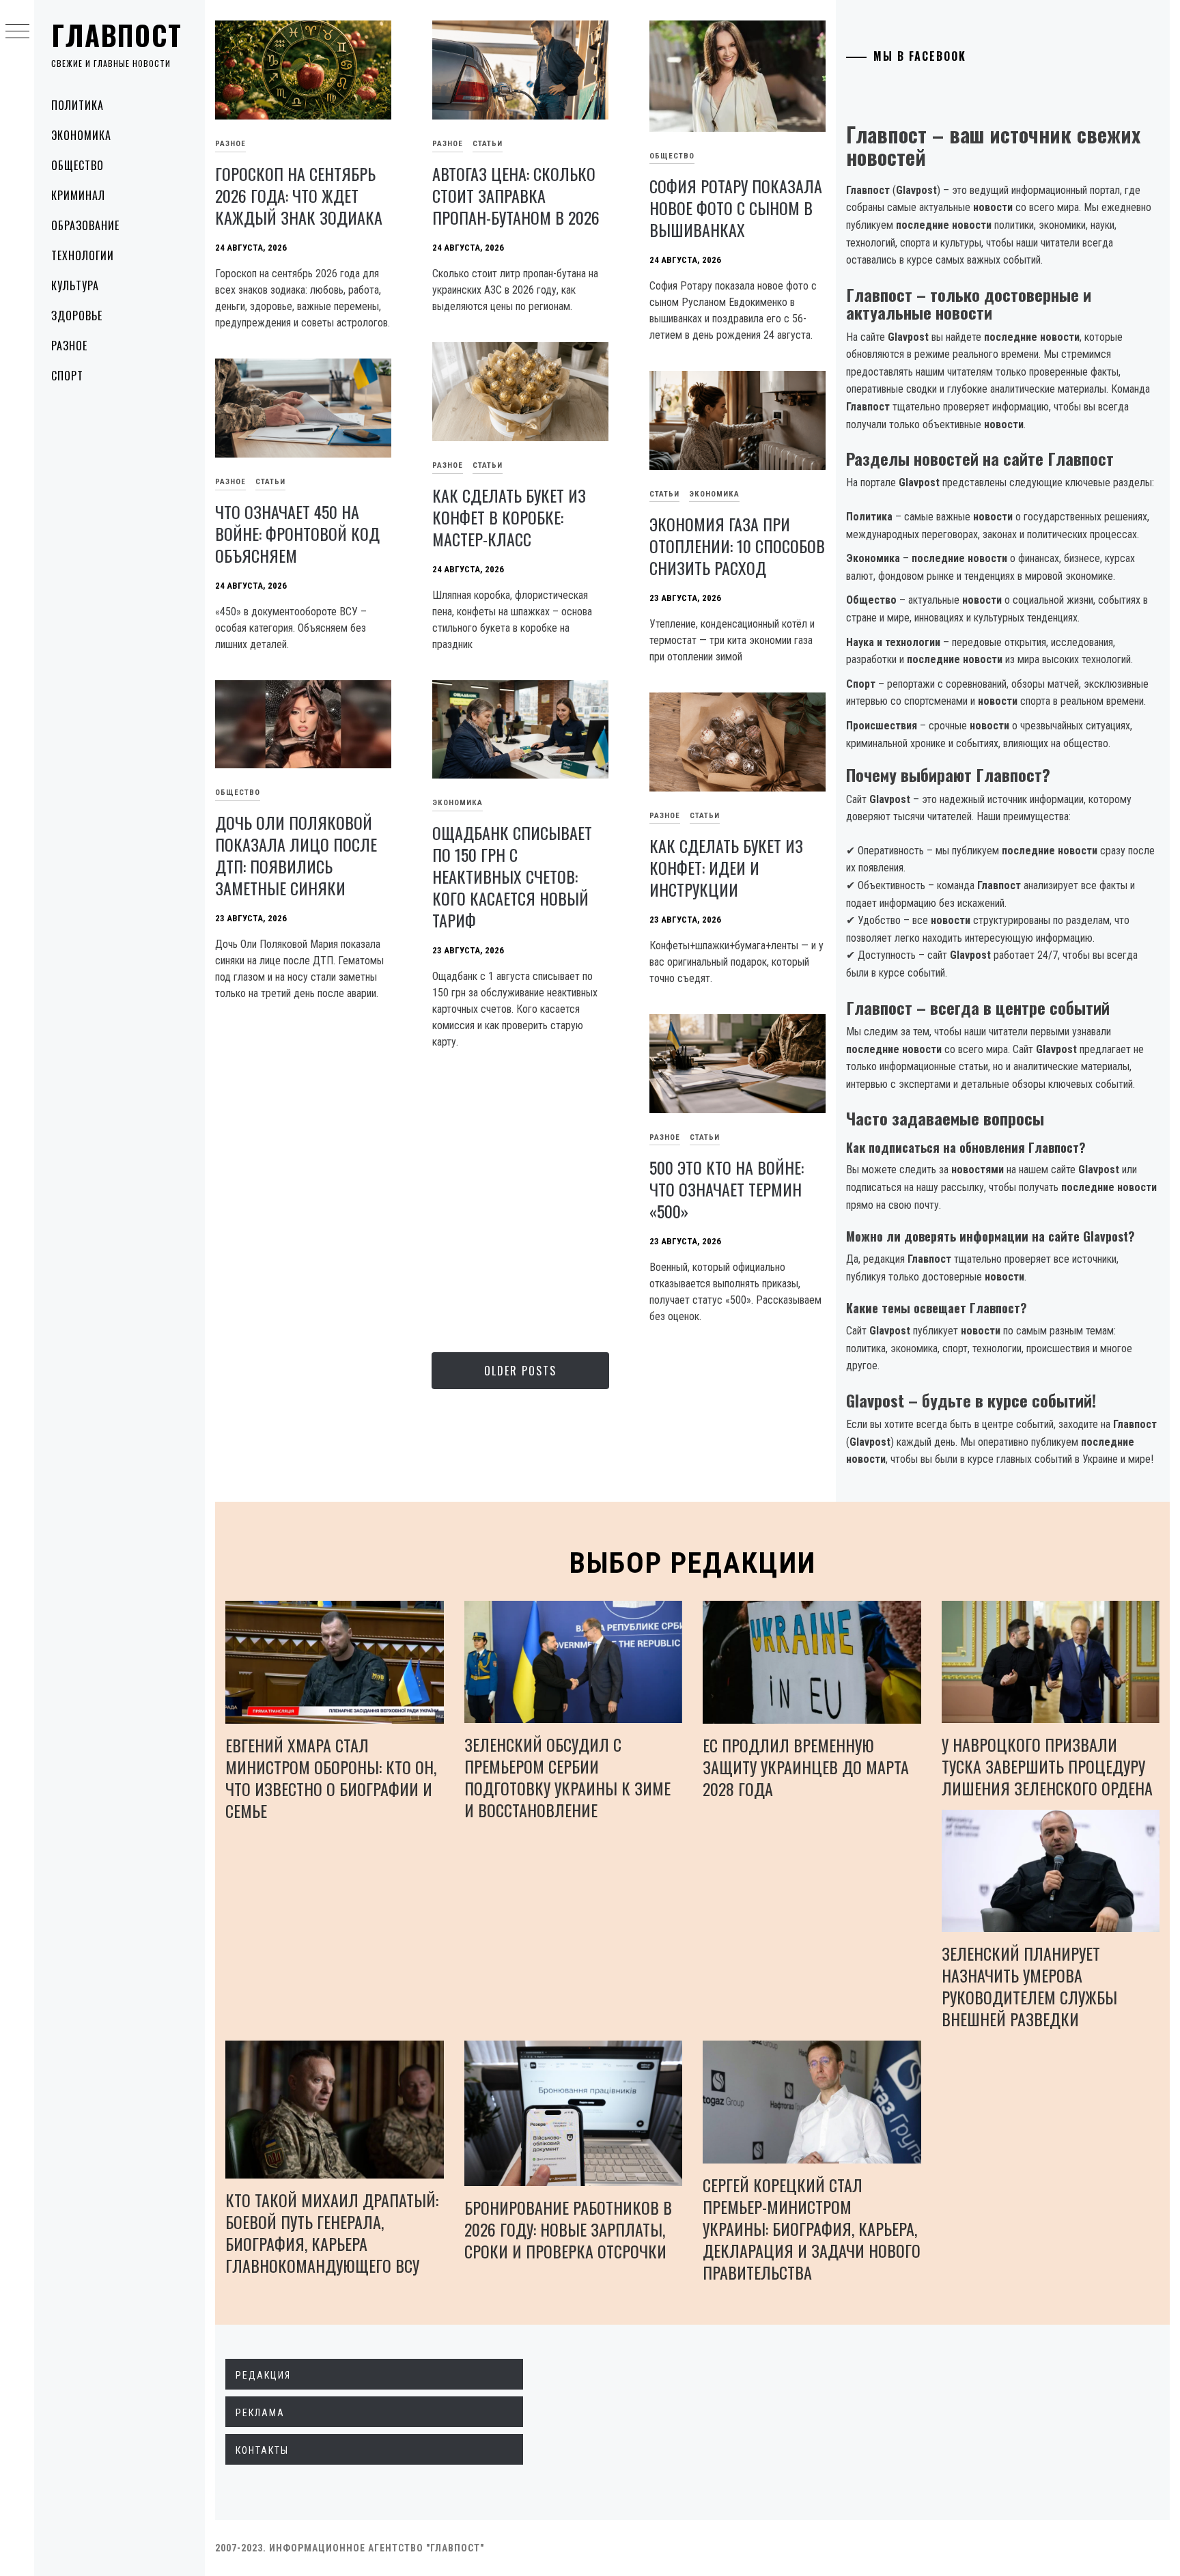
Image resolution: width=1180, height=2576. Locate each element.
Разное (69, 346)
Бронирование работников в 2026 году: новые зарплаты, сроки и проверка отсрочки (568, 2229)
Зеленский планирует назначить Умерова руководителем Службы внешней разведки (1029, 1986)
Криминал (78, 195)
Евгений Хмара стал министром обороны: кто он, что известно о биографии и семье (331, 1778)
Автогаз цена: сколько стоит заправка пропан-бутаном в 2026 (516, 195)
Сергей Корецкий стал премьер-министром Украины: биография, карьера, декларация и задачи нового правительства (812, 2228)
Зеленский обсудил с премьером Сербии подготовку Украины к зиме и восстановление (567, 1777)
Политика (78, 105)
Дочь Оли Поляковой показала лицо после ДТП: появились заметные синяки (296, 855)
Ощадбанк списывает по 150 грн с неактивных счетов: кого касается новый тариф (512, 876)
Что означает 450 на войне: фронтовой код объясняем (297, 533)
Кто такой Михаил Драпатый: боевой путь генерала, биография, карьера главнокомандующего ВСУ (332, 2232)
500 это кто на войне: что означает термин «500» (727, 1189)
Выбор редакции (693, 1563)
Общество (78, 165)
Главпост (117, 35)
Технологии (83, 255)
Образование (85, 225)
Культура (75, 285)
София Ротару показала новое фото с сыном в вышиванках (736, 208)
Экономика (81, 135)
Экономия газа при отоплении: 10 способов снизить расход (737, 546)
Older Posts (520, 1371)
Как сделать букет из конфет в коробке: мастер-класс (509, 517)
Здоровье (77, 316)
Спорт (67, 376)
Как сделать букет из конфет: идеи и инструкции (726, 867)
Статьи (488, 144)
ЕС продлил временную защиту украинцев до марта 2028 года (806, 1767)
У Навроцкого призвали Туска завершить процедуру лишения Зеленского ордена (1047, 1766)
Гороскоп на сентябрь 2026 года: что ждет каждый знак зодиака (299, 195)
